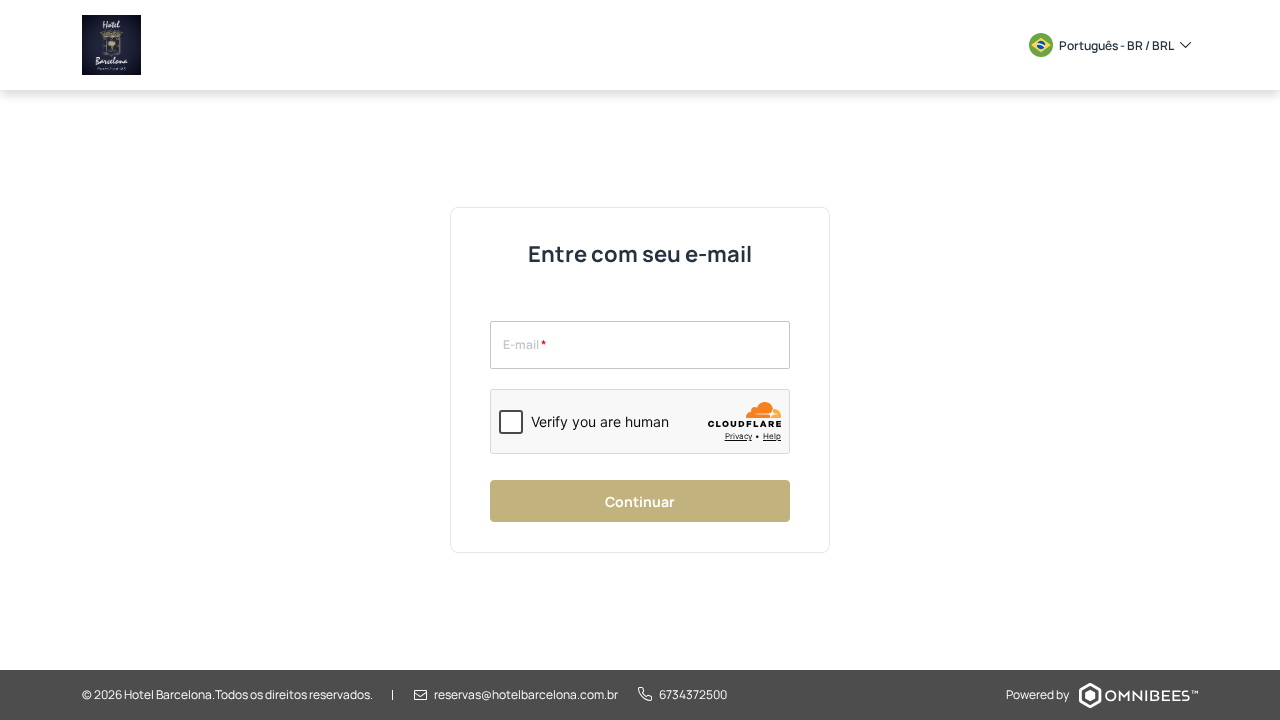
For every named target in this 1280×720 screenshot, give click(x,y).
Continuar (640, 501)
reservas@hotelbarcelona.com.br (526, 695)
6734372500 (693, 695)
